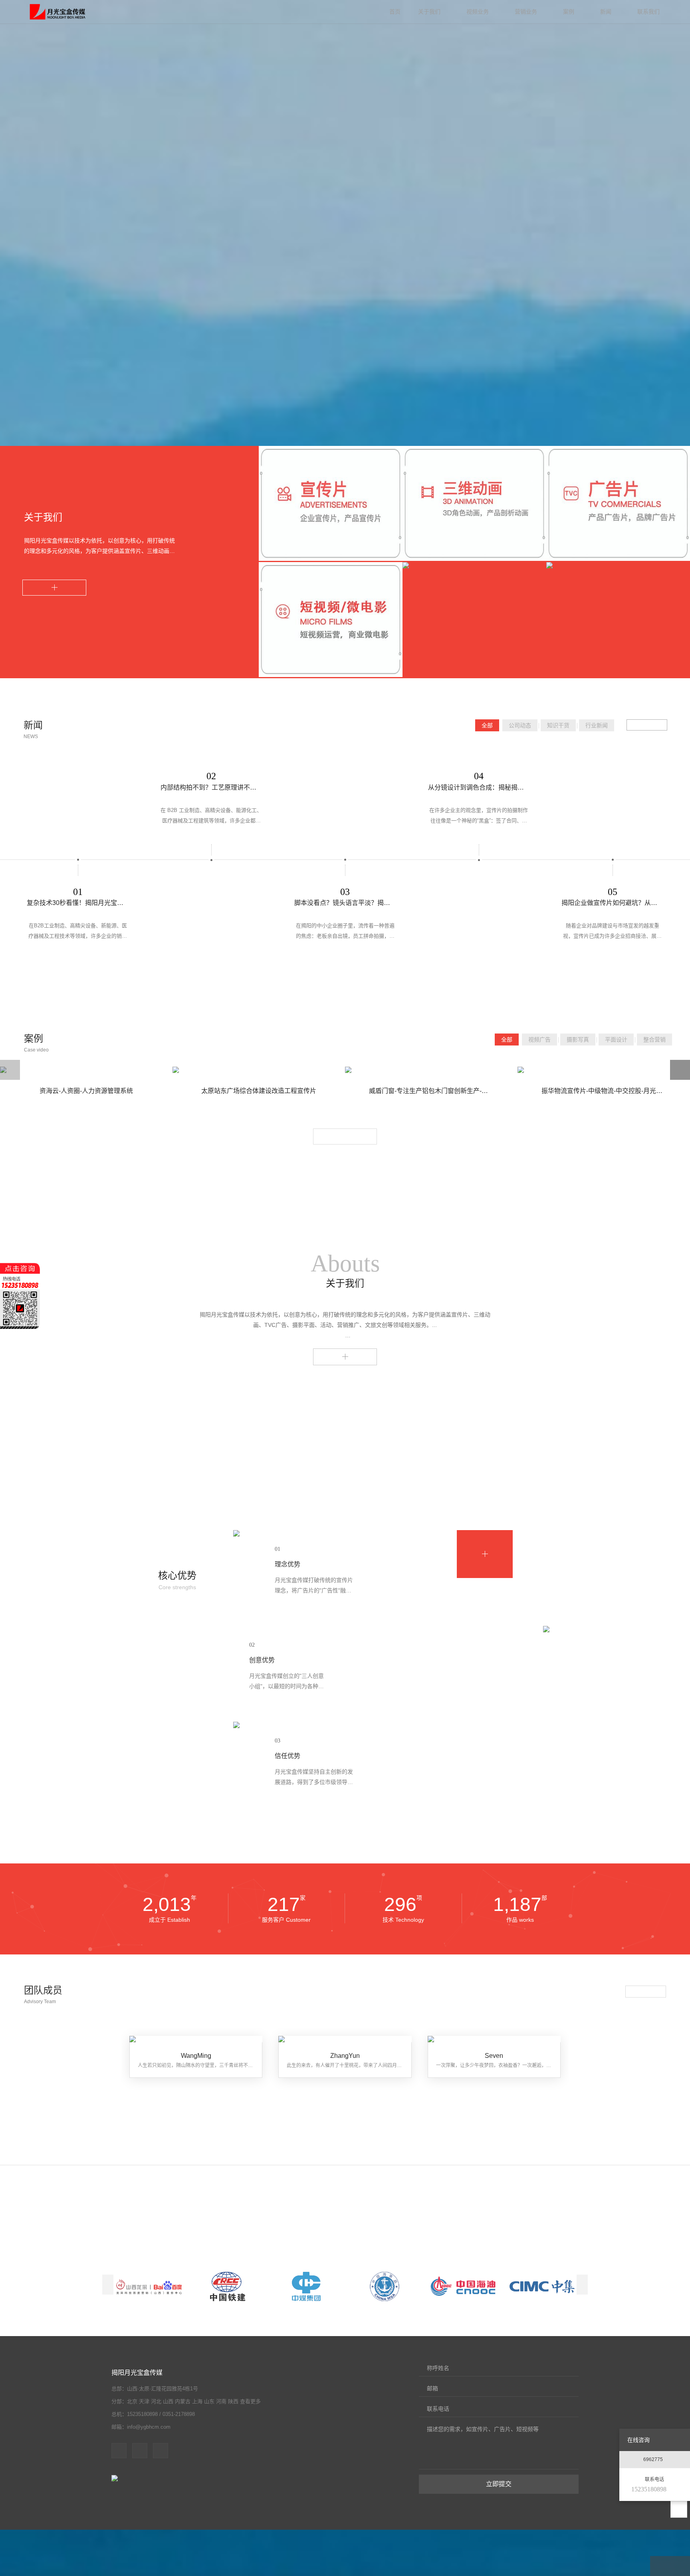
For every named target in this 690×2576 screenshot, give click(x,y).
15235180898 (649, 2489)
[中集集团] (542, 2287)
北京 (132, 2401)
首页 (395, 12)
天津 (144, 2401)
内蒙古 (183, 2401)
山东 (209, 2401)
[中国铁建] (228, 2287)
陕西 (233, 2401)
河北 (156, 2401)
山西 (168, 2401)
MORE (54, 588)
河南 (221, 2401)
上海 (197, 2401)
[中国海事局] (385, 2287)
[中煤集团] (306, 2287)
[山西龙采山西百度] (149, 2287)
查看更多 (345, 1354)
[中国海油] (463, 2287)
